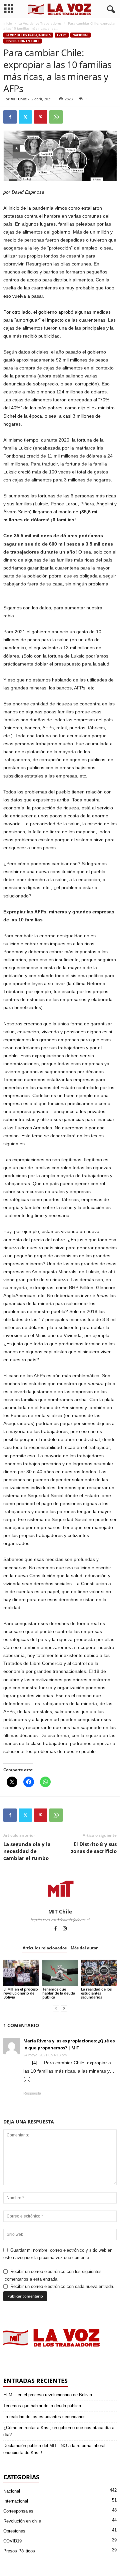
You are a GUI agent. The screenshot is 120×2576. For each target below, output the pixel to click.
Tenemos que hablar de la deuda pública (59, 1993)
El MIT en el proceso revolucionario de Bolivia (21, 1993)
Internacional (16, 2501)
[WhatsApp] (56, 117)
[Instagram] (65, 1929)
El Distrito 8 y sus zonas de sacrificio (94, 1848)
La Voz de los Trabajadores (40, 23)
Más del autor (84, 1948)
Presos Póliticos (19, 2551)
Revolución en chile (22, 41)
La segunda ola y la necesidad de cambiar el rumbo (27, 1851)
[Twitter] (25, 117)
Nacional (80, 35)
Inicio (8, 23)
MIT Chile (19, 99)
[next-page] (64, 2008)
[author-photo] (60, 1889)
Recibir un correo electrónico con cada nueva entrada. (62, 2286)
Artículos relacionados (45, 1948)
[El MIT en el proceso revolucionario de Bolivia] (21, 1973)
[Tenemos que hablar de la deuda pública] (60, 1973)
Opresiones (14, 2531)
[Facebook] (10, 117)
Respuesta (32, 2093)
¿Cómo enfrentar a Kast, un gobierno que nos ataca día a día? (59, 2431)
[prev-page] (56, 2008)
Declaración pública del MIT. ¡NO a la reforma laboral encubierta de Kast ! (54, 2449)
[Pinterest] (41, 117)
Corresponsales (18, 2511)
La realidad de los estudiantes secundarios (96, 1993)
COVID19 (12, 2541)
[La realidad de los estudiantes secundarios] (99, 1973)
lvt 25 (62, 35)
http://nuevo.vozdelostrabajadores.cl (60, 1920)
